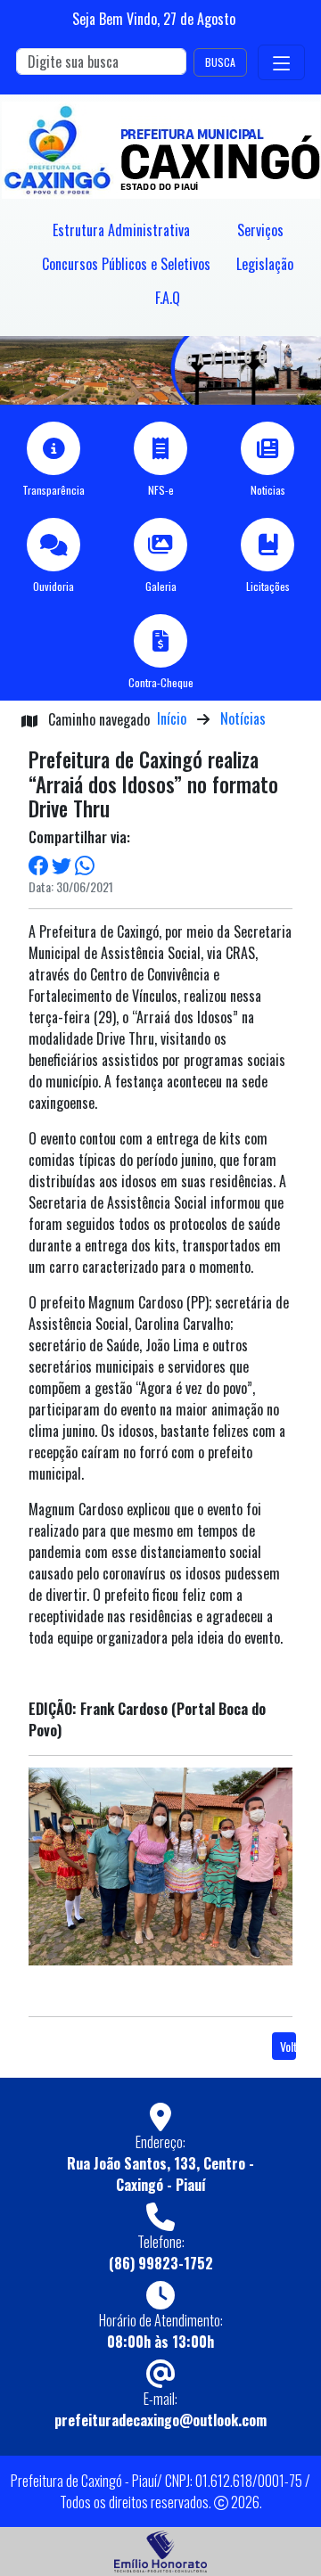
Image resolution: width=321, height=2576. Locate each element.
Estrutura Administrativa (121, 230)
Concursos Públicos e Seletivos (126, 264)
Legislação (265, 264)
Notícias (243, 718)
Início (172, 718)
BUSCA (220, 62)
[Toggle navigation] (281, 62)
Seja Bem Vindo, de (154, 19)
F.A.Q (168, 298)
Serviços (260, 230)
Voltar (288, 2046)
